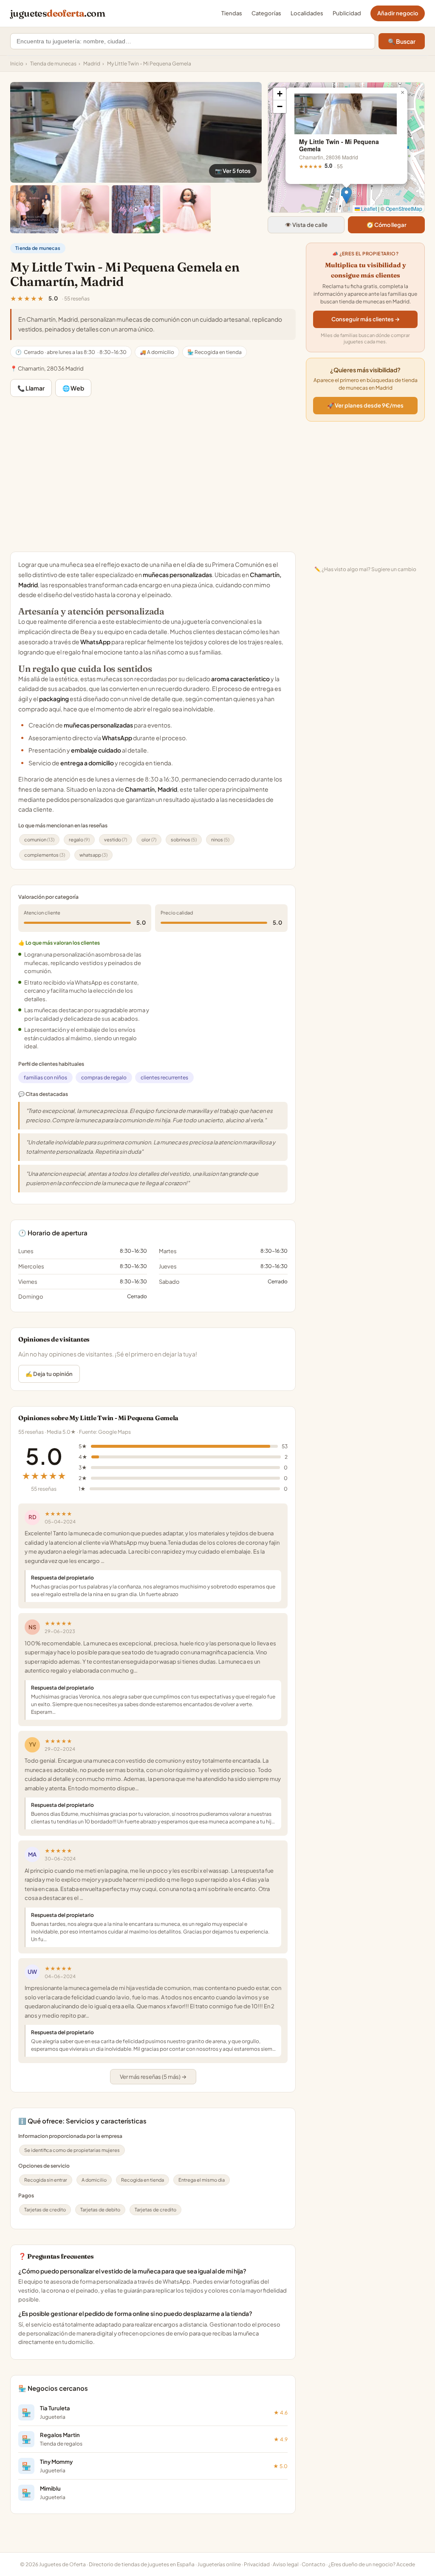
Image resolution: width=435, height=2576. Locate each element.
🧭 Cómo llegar (387, 225)
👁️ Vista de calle (306, 225)
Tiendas (232, 13)
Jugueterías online (219, 2564)
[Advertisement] (153, 474)
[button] (346, 195)
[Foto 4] (136, 209)
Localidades (307, 13)
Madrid (92, 64)
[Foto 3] (85, 209)
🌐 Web (73, 388)
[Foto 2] (34, 209)
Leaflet (368, 208)
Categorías (266, 13)
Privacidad (257, 2564)
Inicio (17, 64)
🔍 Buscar (402, 41)
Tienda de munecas (53, 64)
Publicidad (347, 13)
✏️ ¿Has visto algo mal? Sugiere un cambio (365, 569)
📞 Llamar (31, 388)
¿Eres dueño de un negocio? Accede (372, 2564)
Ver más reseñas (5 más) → (153, 2077)
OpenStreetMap (404, 208)
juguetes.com (58, 13)
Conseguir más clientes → (366, 319)
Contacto (314, 2564)
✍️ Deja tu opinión (49, 1374)
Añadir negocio (398, 13)
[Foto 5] (187, 209)
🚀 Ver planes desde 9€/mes (365, 405)
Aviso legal (286, 2564)
